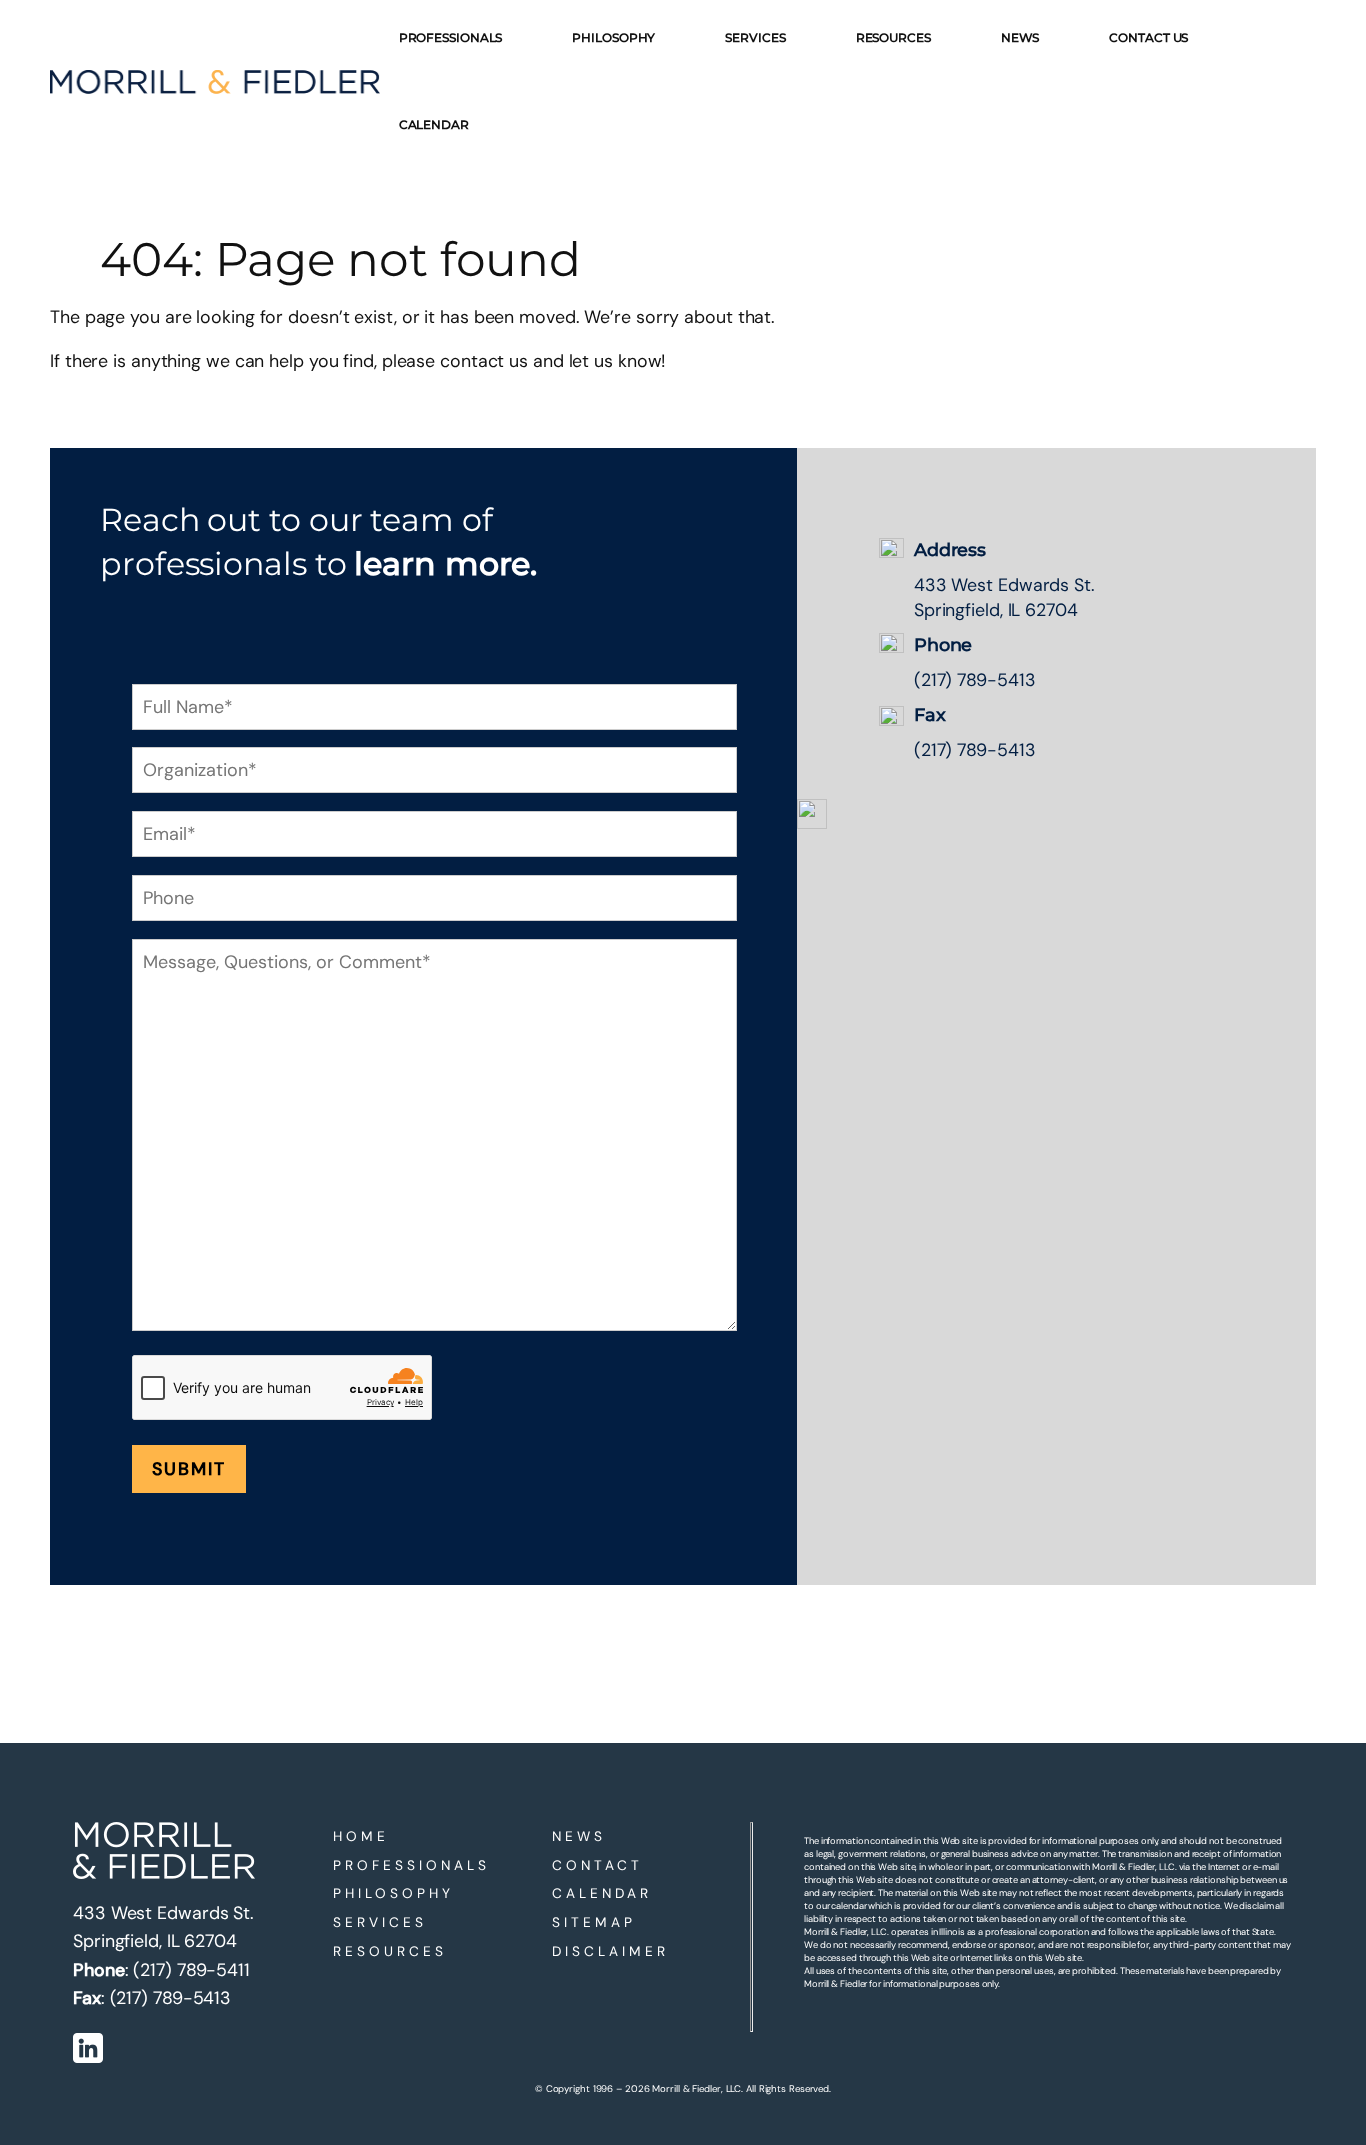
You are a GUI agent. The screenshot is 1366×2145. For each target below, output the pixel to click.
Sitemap (594, 1922)
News (579, 1836)
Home (361, 1836)
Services (380, 1922)
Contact (597, 1865)
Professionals (411, 1865)
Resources (390, 1951)
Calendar (602, 1893)
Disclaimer (610, 1951)
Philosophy (393, 1893)
